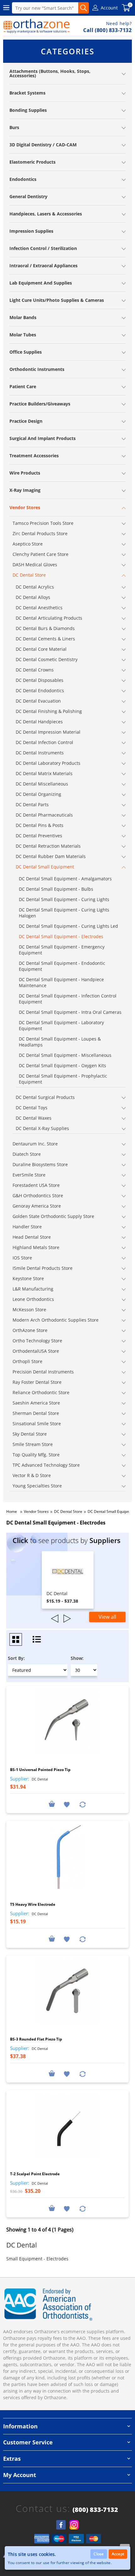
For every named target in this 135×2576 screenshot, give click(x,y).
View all (107, 1617)
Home (12, 1511)
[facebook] (61, 2525)
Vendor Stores (36, 1511)
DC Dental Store (68, 1511)
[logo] (37, 26)
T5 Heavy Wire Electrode (33, 1904)
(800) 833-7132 (95, 2510)
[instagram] (74, 2525)
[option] (68, 1580)
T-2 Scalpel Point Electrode (35, 2174)
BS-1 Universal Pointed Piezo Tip (40, 1770)
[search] (84, 8)
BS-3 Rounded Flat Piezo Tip (36, 2039)
